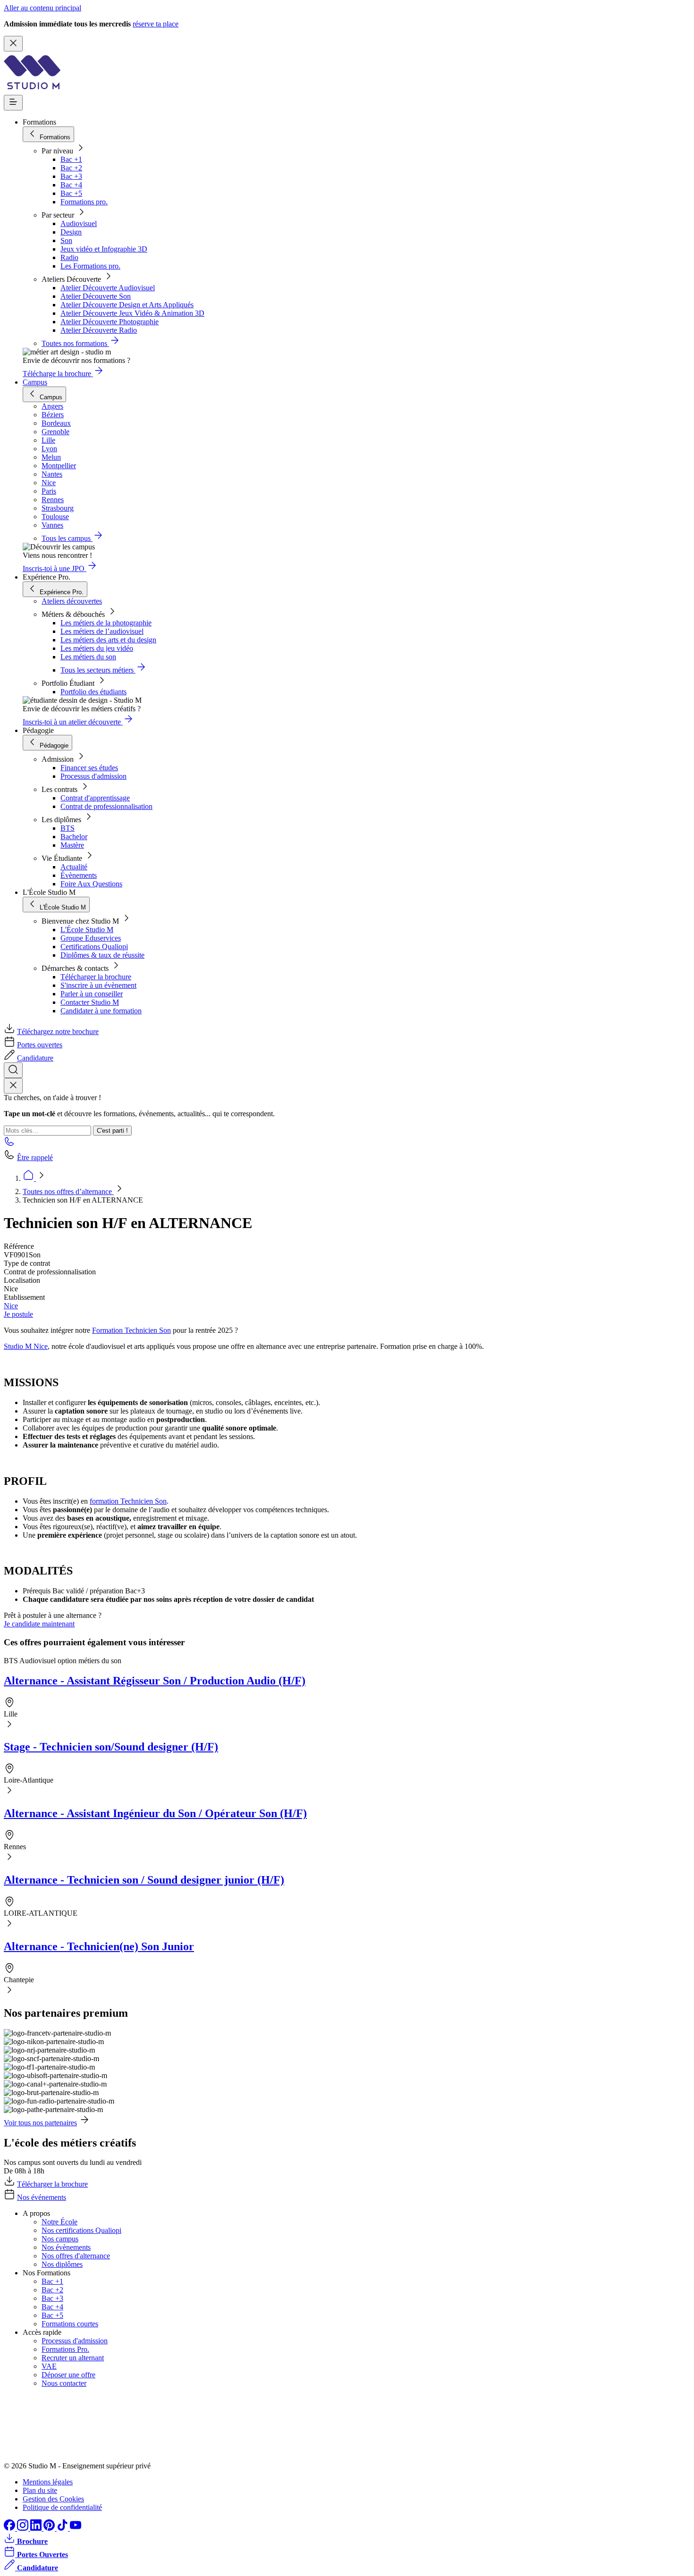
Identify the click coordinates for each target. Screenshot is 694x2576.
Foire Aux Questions (91, 884)
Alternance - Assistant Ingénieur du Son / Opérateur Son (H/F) (155, 1813)
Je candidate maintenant (39, 1624)
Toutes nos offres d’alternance (68, 1191)
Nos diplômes (62, 2264)
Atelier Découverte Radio (99, 330)
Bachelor (74, 837)
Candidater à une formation (101, 1011)
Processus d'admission (93, 776)
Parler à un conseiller (92, 994)
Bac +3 (71, 176)
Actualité (74, 867)
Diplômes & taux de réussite (102, 955)
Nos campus (60, 2239)
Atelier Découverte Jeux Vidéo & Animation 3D (132, 313)
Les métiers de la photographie (106, 623)
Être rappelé (35, 1158)
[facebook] (10, 2528)
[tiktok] (63, 2528)
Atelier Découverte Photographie (110, 322)
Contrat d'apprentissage (95, 798)
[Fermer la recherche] (13, 1086)
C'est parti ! (112, 1131)
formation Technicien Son (128, 1501)
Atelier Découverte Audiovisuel (108, 288)
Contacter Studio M (90, 1002)
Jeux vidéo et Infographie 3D (104, 249)
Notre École (59, 2222)
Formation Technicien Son (131, 1330)
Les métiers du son (88, 657)
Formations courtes (70, 2324)
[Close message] (13, 44)
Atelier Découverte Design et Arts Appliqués (127, 305)
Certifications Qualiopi (94, 947)
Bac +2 (71, 168)
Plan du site (40, 2490)
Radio (69, 257)
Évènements (79, 875)
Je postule (18, 1314)
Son (66, 240)
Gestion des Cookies (53, 2499)
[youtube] (76, 2528)
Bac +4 (71, 185)
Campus (35, 382)
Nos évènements (66, 2247)
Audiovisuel (79, 223)
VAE (49, 2366)
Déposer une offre (68, 2375)
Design (71, 232)
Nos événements (42, 2197)
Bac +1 (71, 159)
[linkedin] (37, 2528)
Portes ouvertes (40, 1045)
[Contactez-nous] (9, 1144)
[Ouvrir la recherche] (13, 1070)
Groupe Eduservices (91, 938)
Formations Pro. (65, 2349)
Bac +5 (71, 193)
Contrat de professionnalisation (106, 806)
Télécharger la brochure (96, 977)
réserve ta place (156, 24)
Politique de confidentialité (62, 2507)
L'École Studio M (87, 930)
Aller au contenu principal (42, 8)
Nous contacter (64, 2383)
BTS (68, 828)
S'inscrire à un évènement (98, 985)
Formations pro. (84, 202)
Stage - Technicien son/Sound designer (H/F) (111, 1747)
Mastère (72, 845)
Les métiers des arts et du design (108, 640)
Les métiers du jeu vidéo (97, 648)
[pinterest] (50, 2528)
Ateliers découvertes (72, 601)
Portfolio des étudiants (93, 692)
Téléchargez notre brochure (58, 1031)
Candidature (35, 1058)
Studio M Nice (26, 1346)
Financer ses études (89, 768)
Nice (11, 1306)
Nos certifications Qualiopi (81, 2230)
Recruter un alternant (73, 2358)
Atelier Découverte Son (96, 296)
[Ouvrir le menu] (13, 103)
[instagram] (24, 2528)
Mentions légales (48, 2482)
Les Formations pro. (90, 266)
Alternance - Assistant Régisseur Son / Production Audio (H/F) (155, 1681)
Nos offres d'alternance (76, 2256)
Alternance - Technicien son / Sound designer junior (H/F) (144, 1880)
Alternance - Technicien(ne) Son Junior (99, 1946)
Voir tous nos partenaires (40, 2123)
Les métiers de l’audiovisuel (102, 631)
